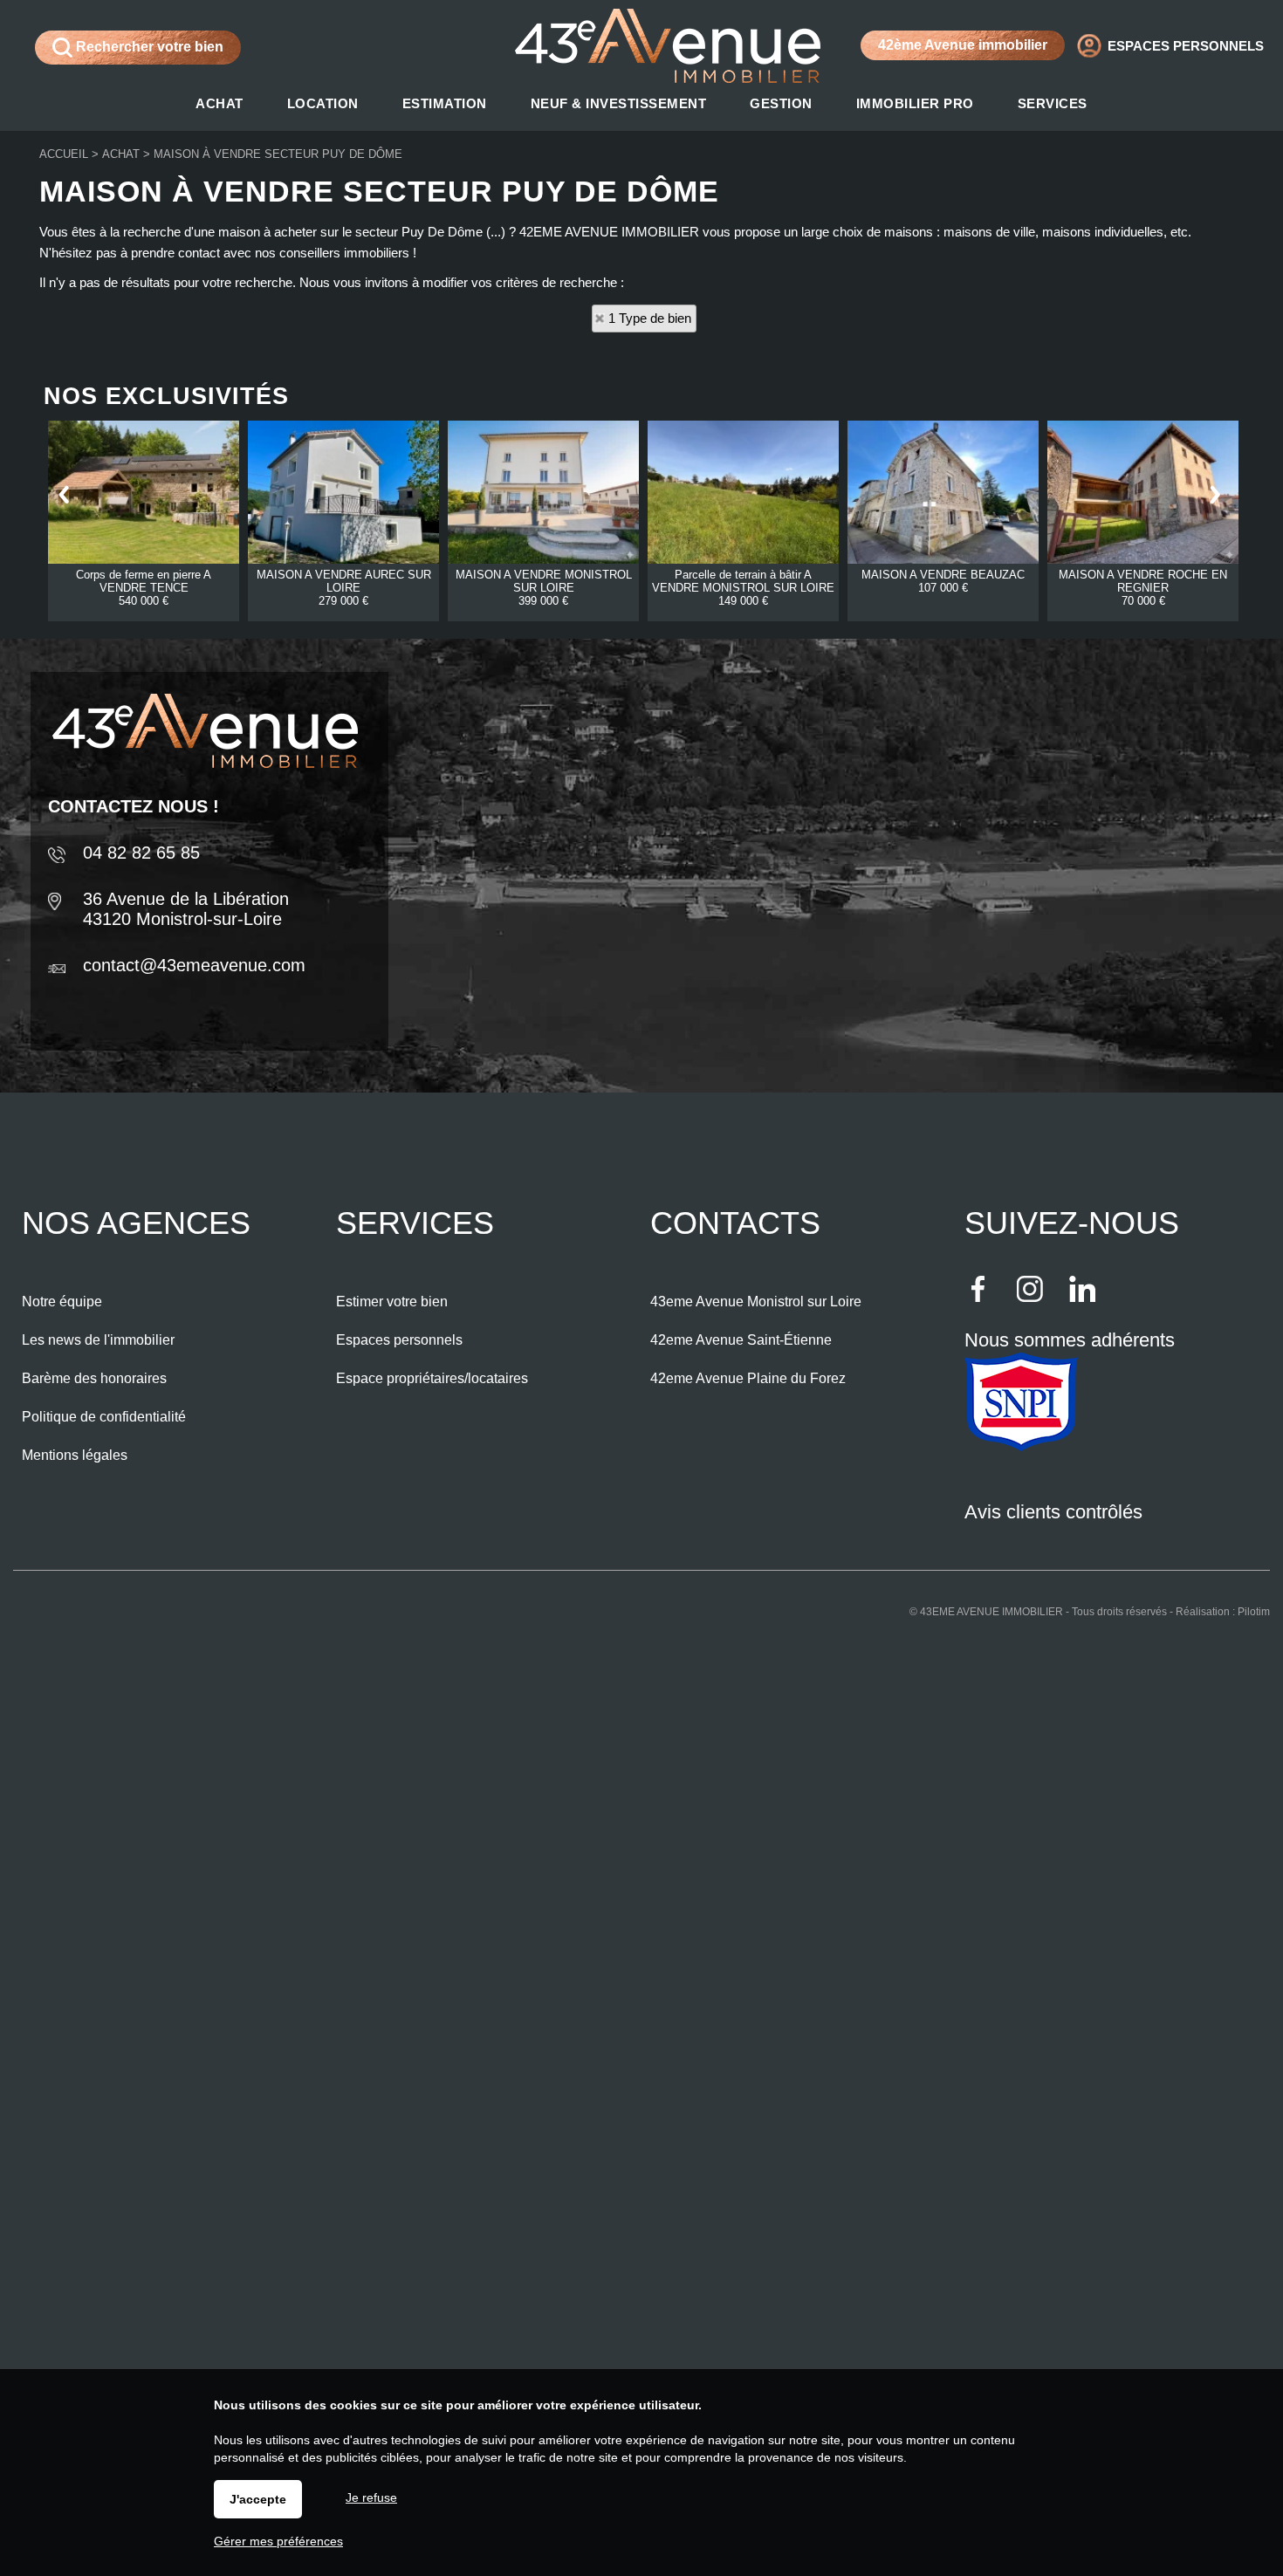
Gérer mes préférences (278, 2541)
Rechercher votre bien (148, 47)
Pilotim (1254, 1612)
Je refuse (371, 2497)
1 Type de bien (650, 318)
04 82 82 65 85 (141, 853)
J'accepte (258, 2499)
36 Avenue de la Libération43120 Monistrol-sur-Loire (186, 909)
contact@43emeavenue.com (194, 965)
